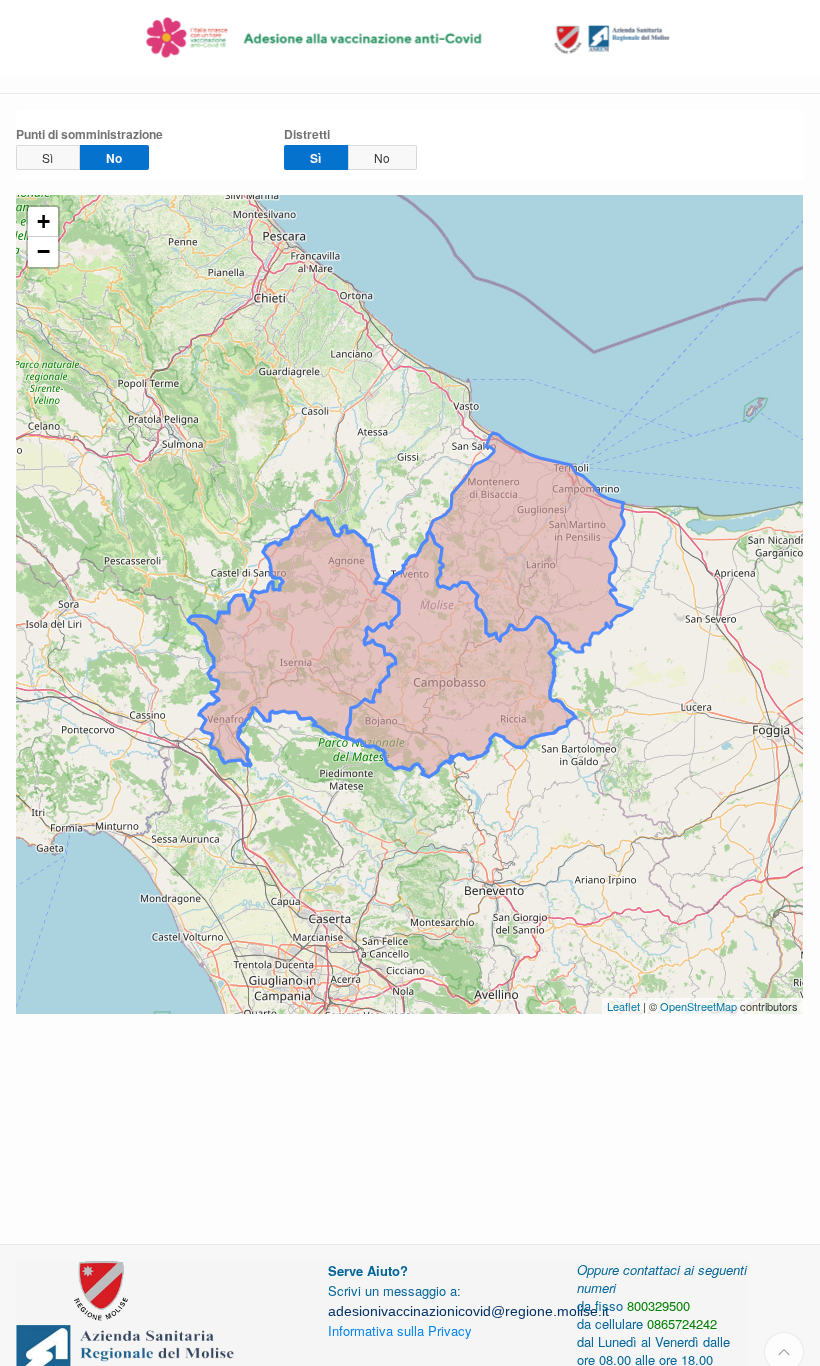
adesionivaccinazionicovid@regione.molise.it (468, 1311)
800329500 (658, 1305)
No (114, 158)
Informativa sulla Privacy (400, 1330)
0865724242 (682, 1323)
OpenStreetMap (698, 1006)
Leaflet (623, 1006)
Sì (47, 157)
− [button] (43, 251)
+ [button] (43, 221)
